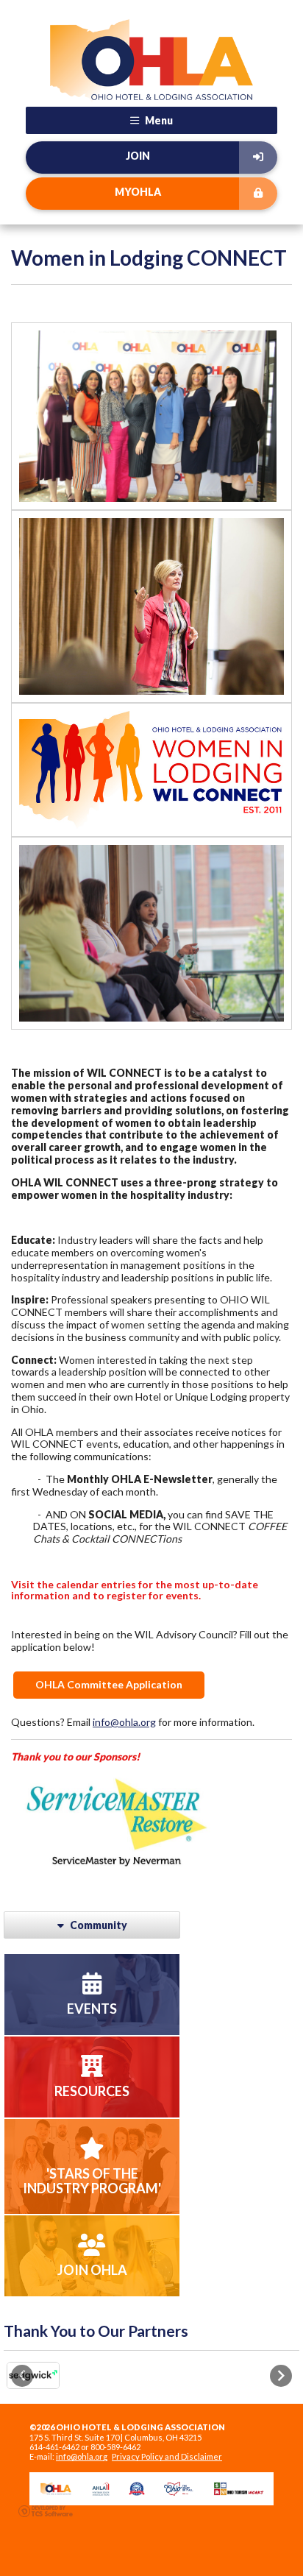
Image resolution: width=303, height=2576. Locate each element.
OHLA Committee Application (109, 1684)
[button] (22, 2376)
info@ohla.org (124, 1722)
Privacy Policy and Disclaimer (167, 2456)
